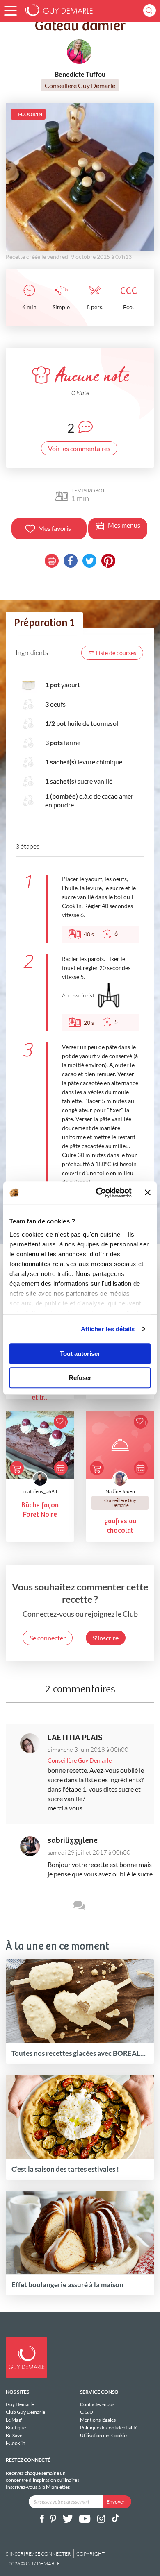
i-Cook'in (16, 2443)
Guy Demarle (20, 2404)
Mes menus (124, 525)
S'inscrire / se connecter (38, 2554)
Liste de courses (116, 653)
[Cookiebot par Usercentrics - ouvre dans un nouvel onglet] (99, 1193)
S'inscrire (106, 1638)
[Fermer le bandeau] (148, 1193)
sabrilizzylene (73, 1841)
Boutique (16, 2428)
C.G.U (87, 2412)
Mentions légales (98, 2420)
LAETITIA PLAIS (75, 1738)
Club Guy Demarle (25, 2412)
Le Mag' (14, 2420)
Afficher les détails (108, 1329)
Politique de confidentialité (109, 2428)
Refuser (80, 1378)
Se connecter (48, 1638)
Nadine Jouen (120, 1491)
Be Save (14, 2435)
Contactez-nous (97, 2404)
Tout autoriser (80, 1354)
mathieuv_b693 (40, 1491)
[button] (10, 11)
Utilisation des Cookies (104, 2435)
